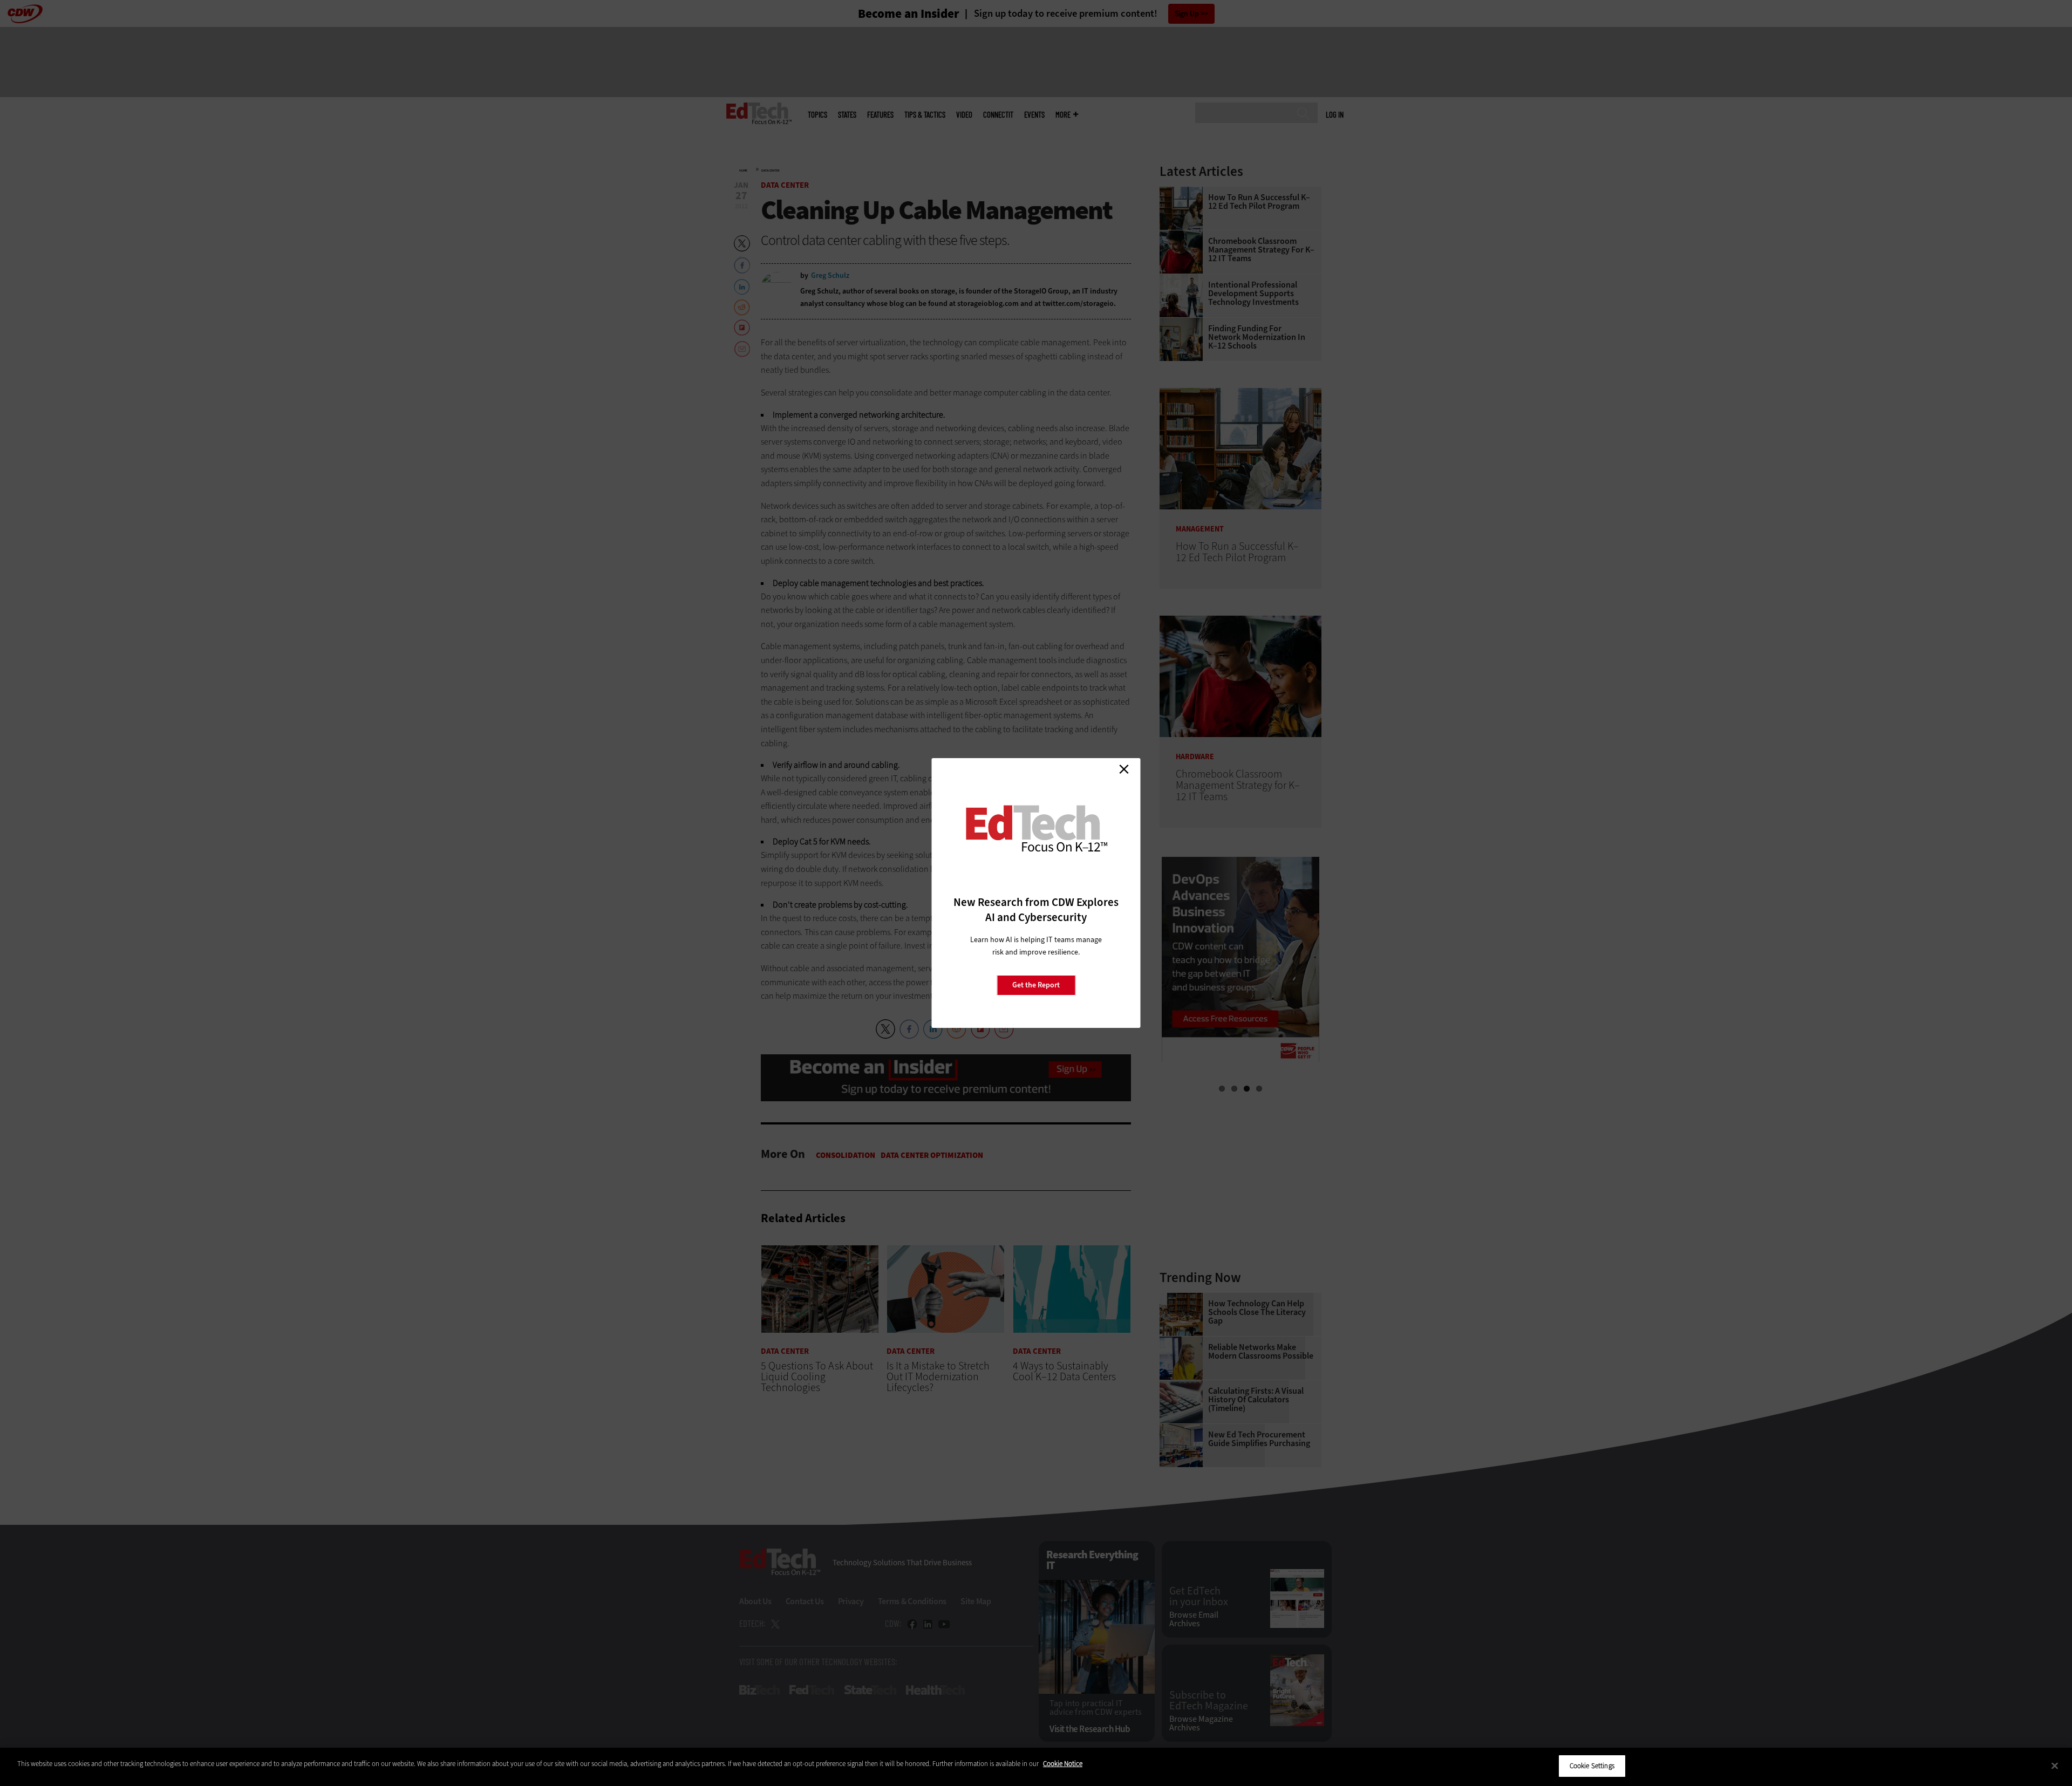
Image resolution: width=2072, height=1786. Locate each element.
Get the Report (1036, 985)
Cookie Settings (1592, 1766)
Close (1124, 769)
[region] (1036, 1767)
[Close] (2055, 1765)
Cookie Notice (1063, 1764)
